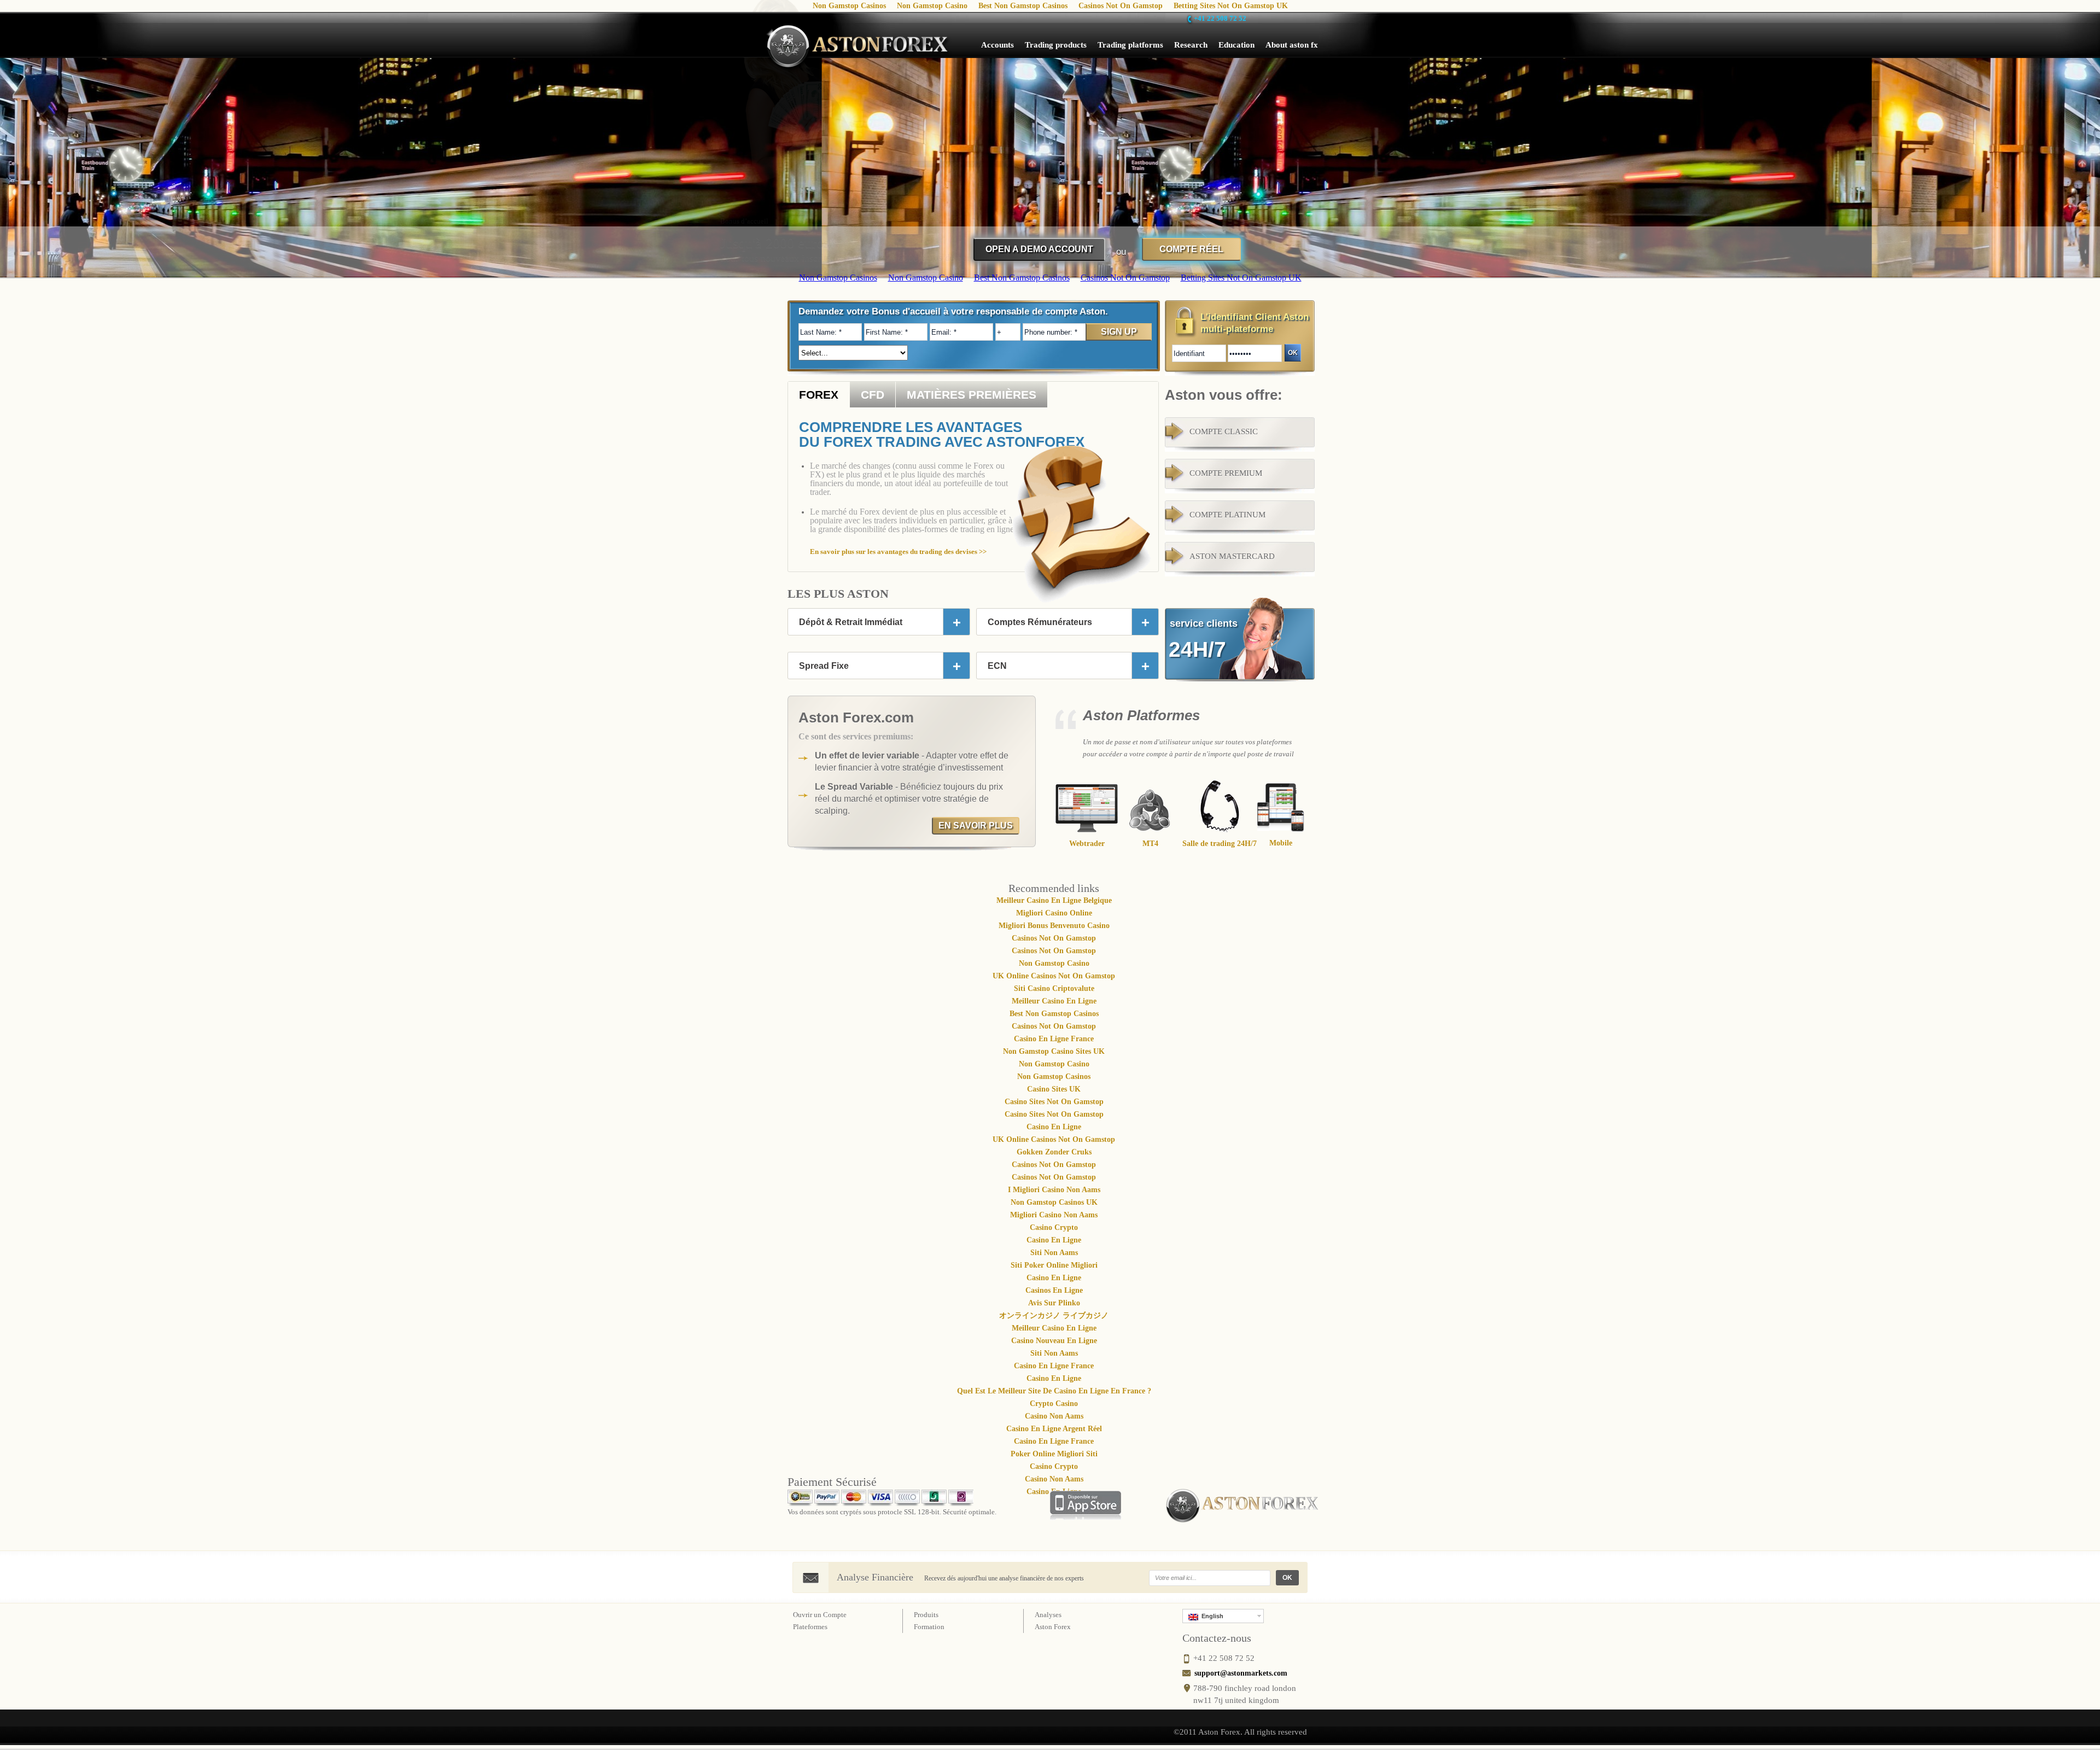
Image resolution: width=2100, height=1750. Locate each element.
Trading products (1056, 45)
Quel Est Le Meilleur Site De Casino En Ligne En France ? (1054, 1391)
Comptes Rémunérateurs (1040, 622)
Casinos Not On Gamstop (1054, 938)
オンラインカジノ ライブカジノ (1054, 1316)
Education (1236, 45)
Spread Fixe (824, 666)
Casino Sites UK (1054, 1089)
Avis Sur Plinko (1054, 1303)
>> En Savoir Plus (956, 270)
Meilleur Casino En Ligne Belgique (1054, 900)
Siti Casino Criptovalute (1054, 988)
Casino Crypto (1054, 1227)
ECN (997, 666)
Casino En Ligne (1054, 1127)
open (956, 622)
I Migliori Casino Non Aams (1054, 1190)
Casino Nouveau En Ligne (1054, 1341)
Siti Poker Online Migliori (1054, 1265)
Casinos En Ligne (1054, 1290)
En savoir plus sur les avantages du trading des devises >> (898, 552)
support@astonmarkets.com (1241, 1673)
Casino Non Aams (1054, 1416)
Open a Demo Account (1039, 249)
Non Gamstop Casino (1054, 963)
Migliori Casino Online (1054, 913)
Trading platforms (1130, 45)
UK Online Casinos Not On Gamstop (1054, 976)
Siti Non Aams (1054, 1253)
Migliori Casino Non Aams (1054, 1215)
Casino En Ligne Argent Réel (1054, 1429)
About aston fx (1292, 45)
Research (1191, 45)
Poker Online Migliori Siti (1054, 1454)
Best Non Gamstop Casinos (1054, 1014)
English (1211, 1616)
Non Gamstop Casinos (1054, 1077)
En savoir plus (976, 826)
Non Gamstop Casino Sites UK (1054, 1051)
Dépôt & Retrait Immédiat (851, 622)
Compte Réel (1191, 249)
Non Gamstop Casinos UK (1054, 1202)
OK (1287, 1578)
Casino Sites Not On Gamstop (1054, 1102)
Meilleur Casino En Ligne (1054, 1001)
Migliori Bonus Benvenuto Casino (1054, 926)
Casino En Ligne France (1054, 1039)
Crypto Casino (1054, 1404)
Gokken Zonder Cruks (1054, 1152)
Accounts (997, 45)
